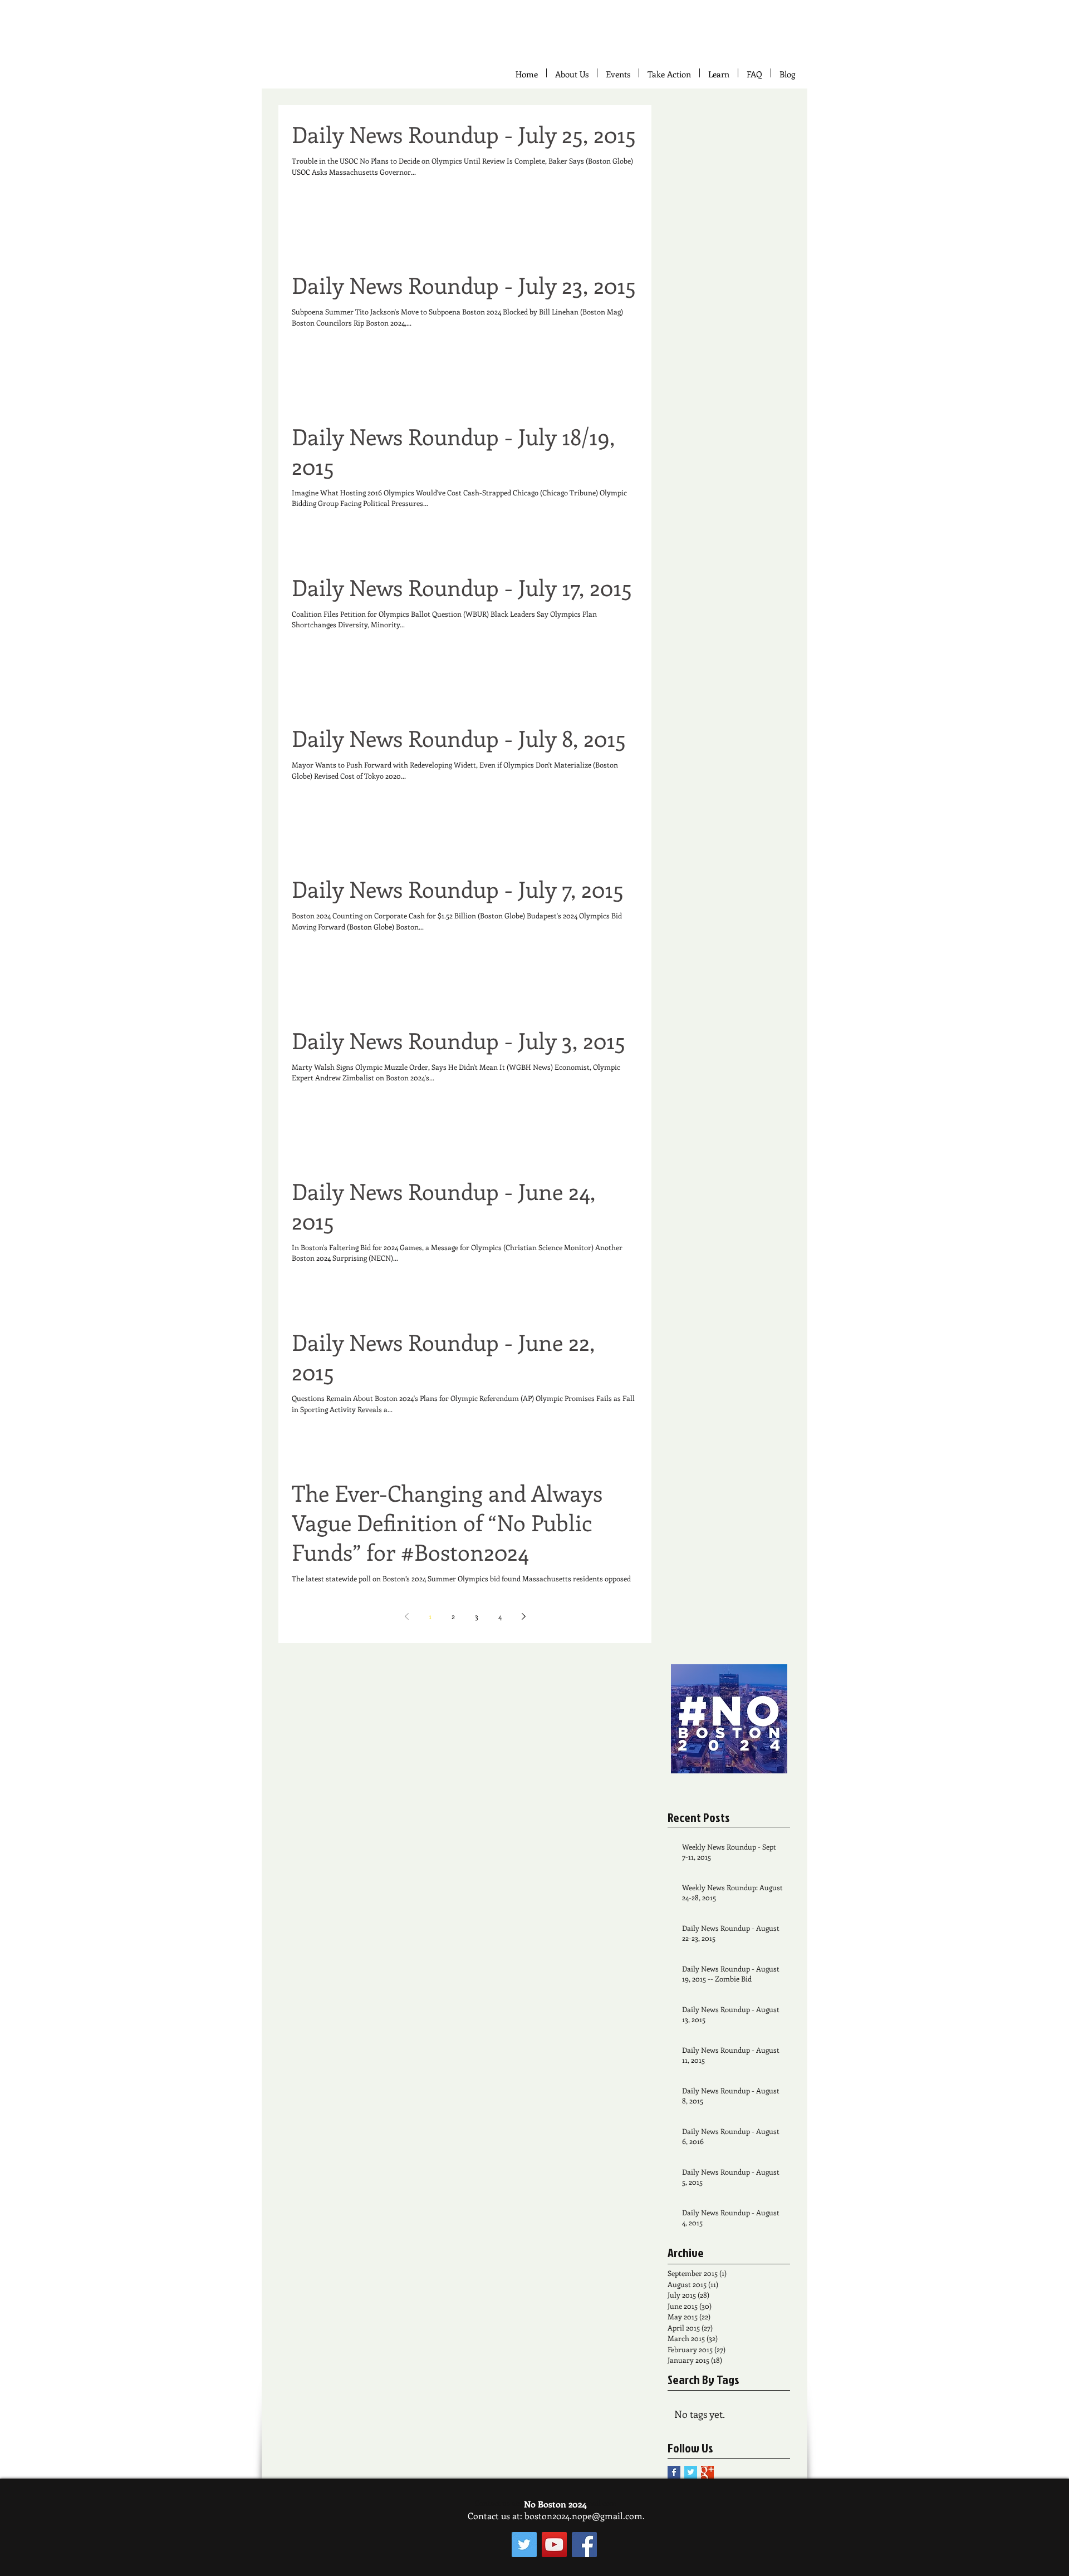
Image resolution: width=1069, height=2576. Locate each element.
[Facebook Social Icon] (584, 2545)
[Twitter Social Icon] (524, 2545)
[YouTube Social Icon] (554, 2545)
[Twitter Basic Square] (691, 2472)
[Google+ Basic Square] (707, 2472)
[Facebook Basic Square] (674, 2472)
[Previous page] (406, 1616)
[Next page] (523, 1616)
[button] (669, 73)
